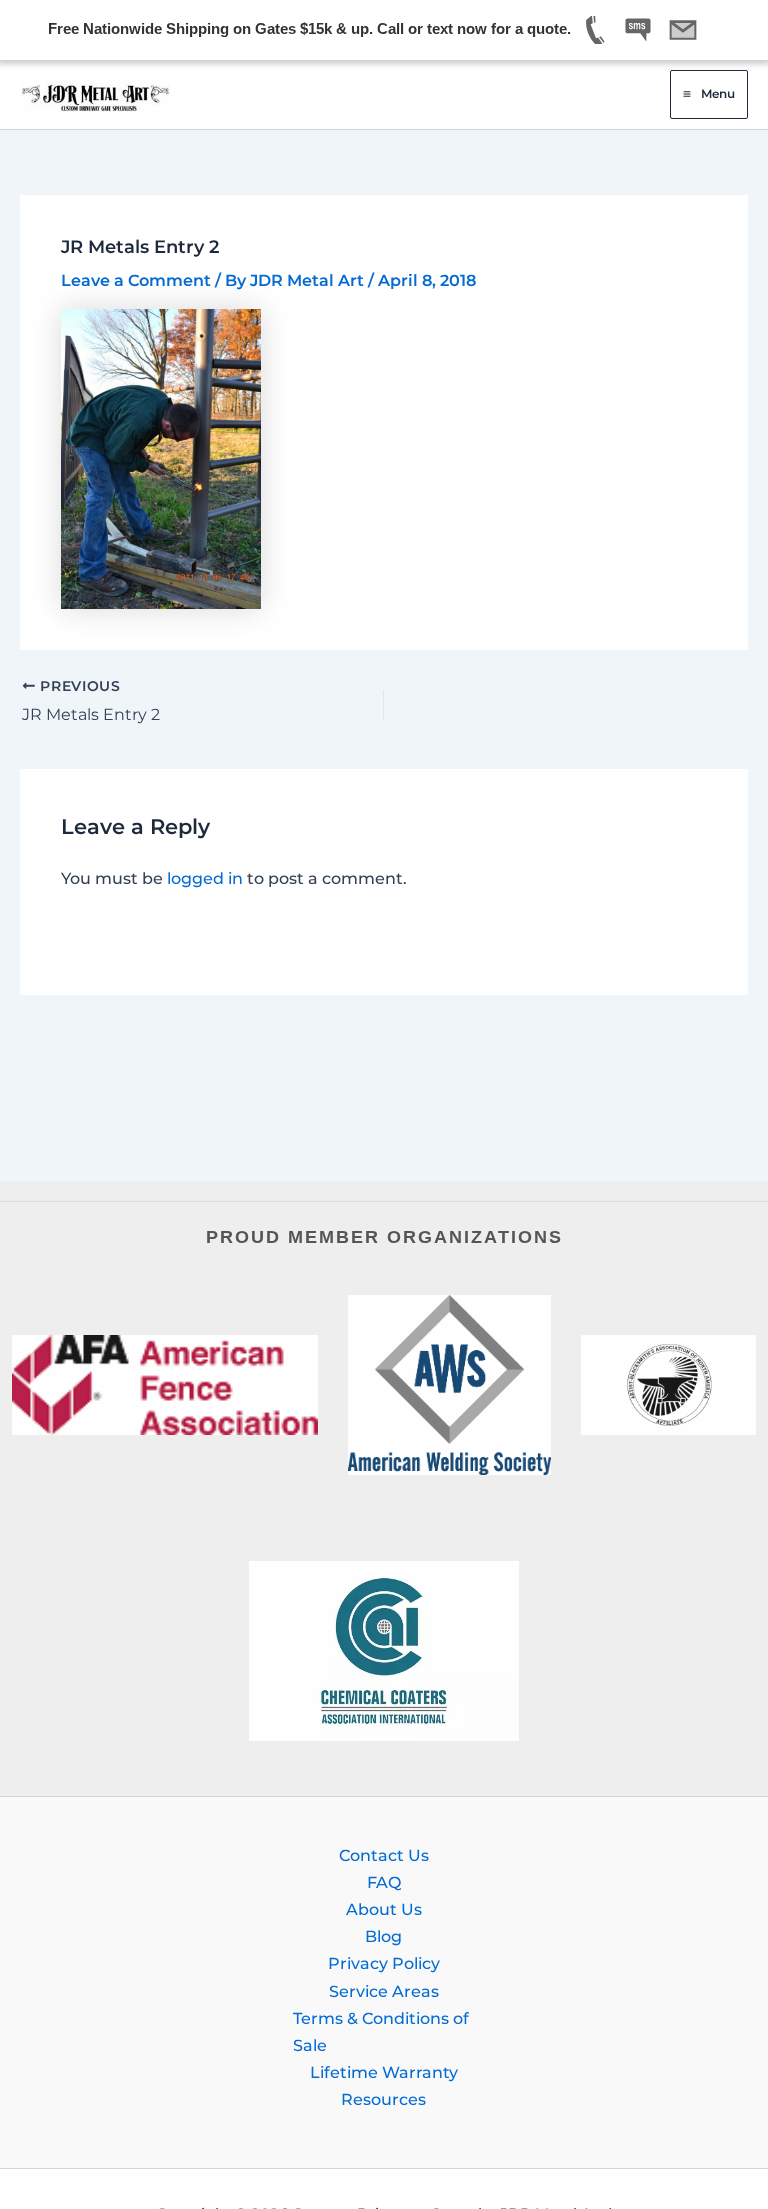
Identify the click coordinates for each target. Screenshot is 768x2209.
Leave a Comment (136, 280)
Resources (383, 2099)
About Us (384, 1909)
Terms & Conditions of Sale (381, 2031)
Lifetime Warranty (384, 2072)
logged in (205, 878)
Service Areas (384, 1991)
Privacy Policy (384, 1963)
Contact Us (384, 1855)
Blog (383, 1936)
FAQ (384, 1882)
